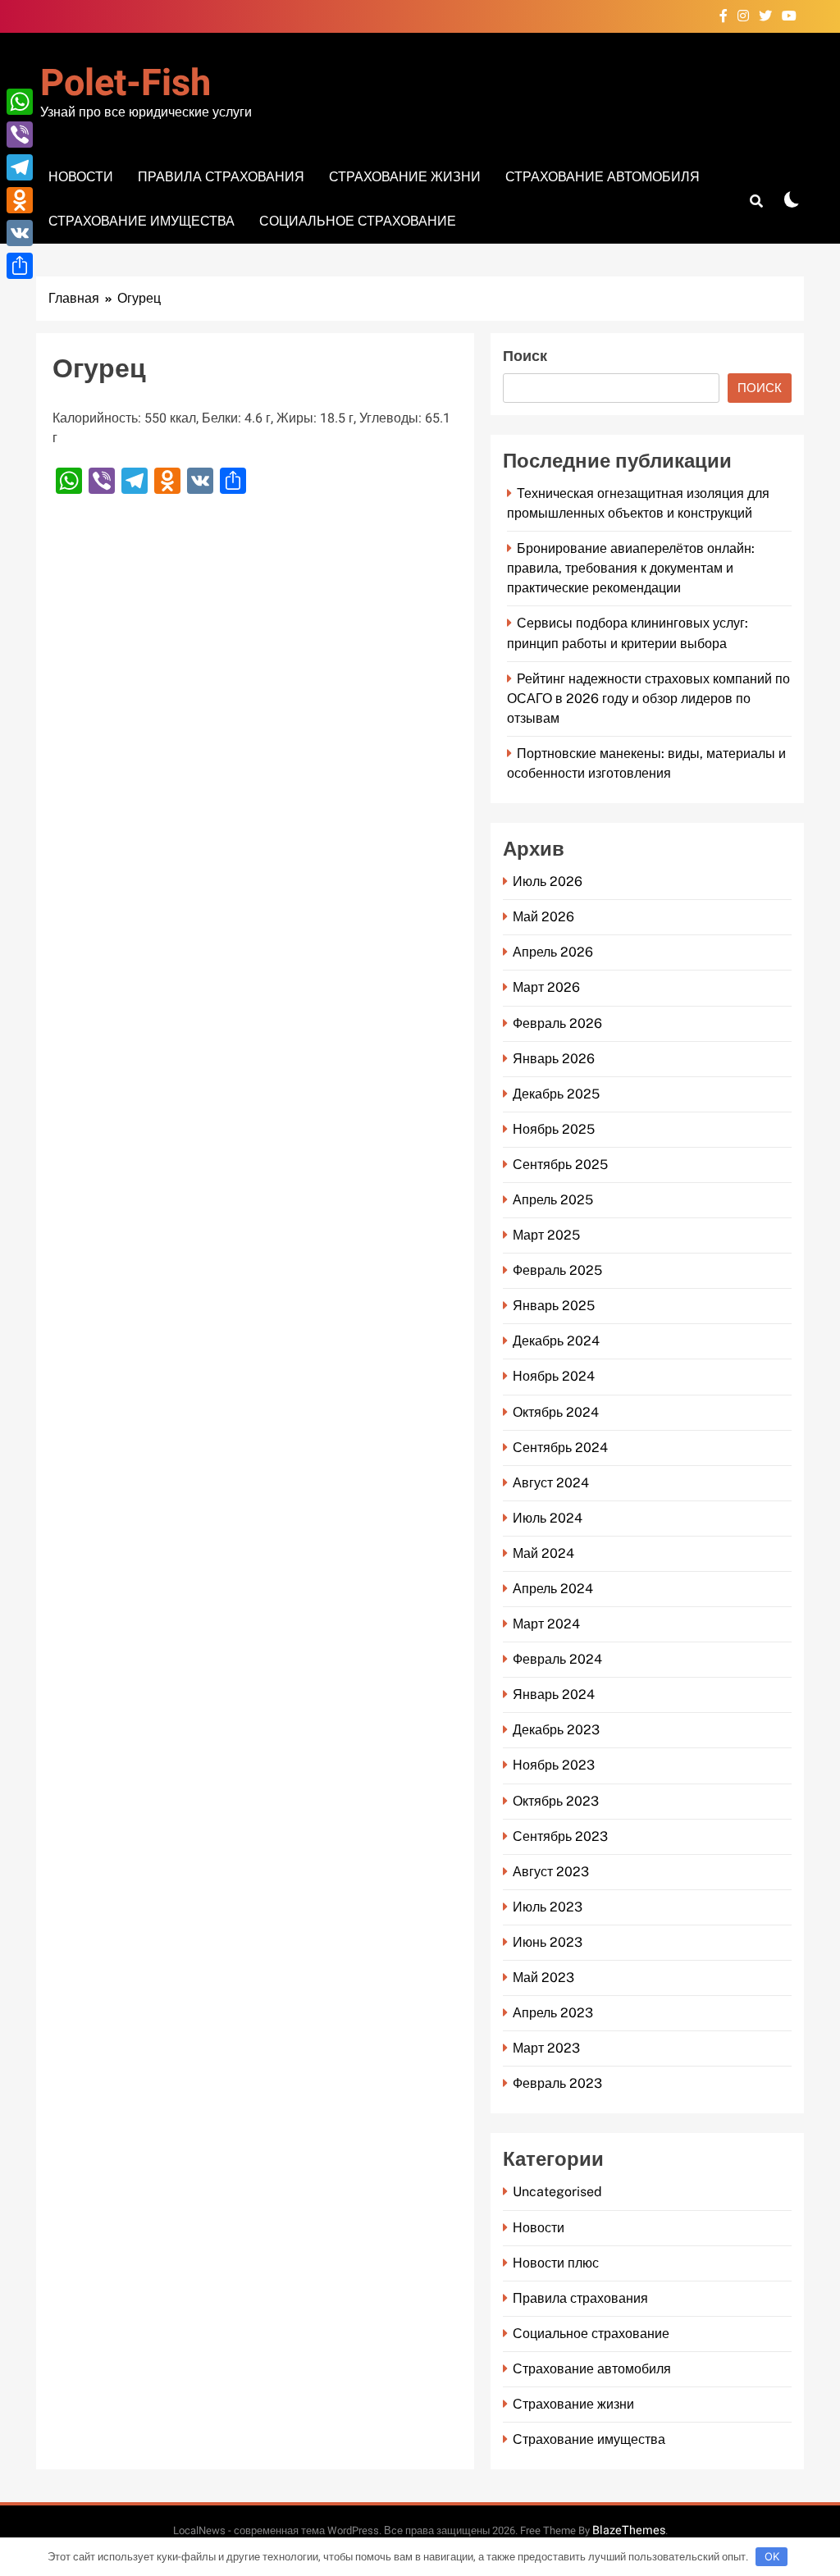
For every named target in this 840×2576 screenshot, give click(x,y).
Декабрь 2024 (556, 1341)
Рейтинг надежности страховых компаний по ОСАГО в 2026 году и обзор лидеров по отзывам (648, 699)
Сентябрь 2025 (560, 1165)
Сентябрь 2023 (560, 1836)
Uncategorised (557, 2192)
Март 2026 (546, 987)
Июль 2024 (548, 1518)
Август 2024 (551, 1483)
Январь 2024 (554, 1694)
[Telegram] (20, 167)
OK (772, 2556)
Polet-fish (126, 84)
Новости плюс (556, 2263)
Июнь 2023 (548, 1942)
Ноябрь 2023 (554, 1765)
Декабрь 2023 (556, 1730)
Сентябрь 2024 (560, 1448)
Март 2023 (546, 2048)
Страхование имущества (142, 221)
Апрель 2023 (553, 2013)
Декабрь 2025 (556, 1094)
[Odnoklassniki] (20, 200)
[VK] (20, 233)
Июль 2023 (548, 1907)
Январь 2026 (554, 1059)
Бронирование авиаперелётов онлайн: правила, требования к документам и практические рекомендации (631, 568)
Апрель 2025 (553, 1200)
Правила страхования (221, 177)
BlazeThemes (629, 2530)
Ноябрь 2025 (554, 1129)
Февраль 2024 (557, 1659)
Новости (81, 177)
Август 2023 (551, 1872)
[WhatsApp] (20, 102)
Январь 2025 (554, 1306)
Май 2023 (543, 1978)
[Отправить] (20, 266)
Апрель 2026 (553, 952)
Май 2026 (543, 917)
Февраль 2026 (557, 1023)
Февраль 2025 (557, 1270)
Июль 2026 (548, 882)
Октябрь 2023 (556, 1801)
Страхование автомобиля (603, 177)
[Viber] (20, 135)
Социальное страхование (358, 221)
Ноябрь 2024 (554, 1376)
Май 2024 (543, 1553)
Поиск (525, 356)
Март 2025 (546, 1235)
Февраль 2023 (557, 2083)
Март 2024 (546, 1624)
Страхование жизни (405, 177)
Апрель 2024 (553, 1589)
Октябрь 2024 (556, 1412)
